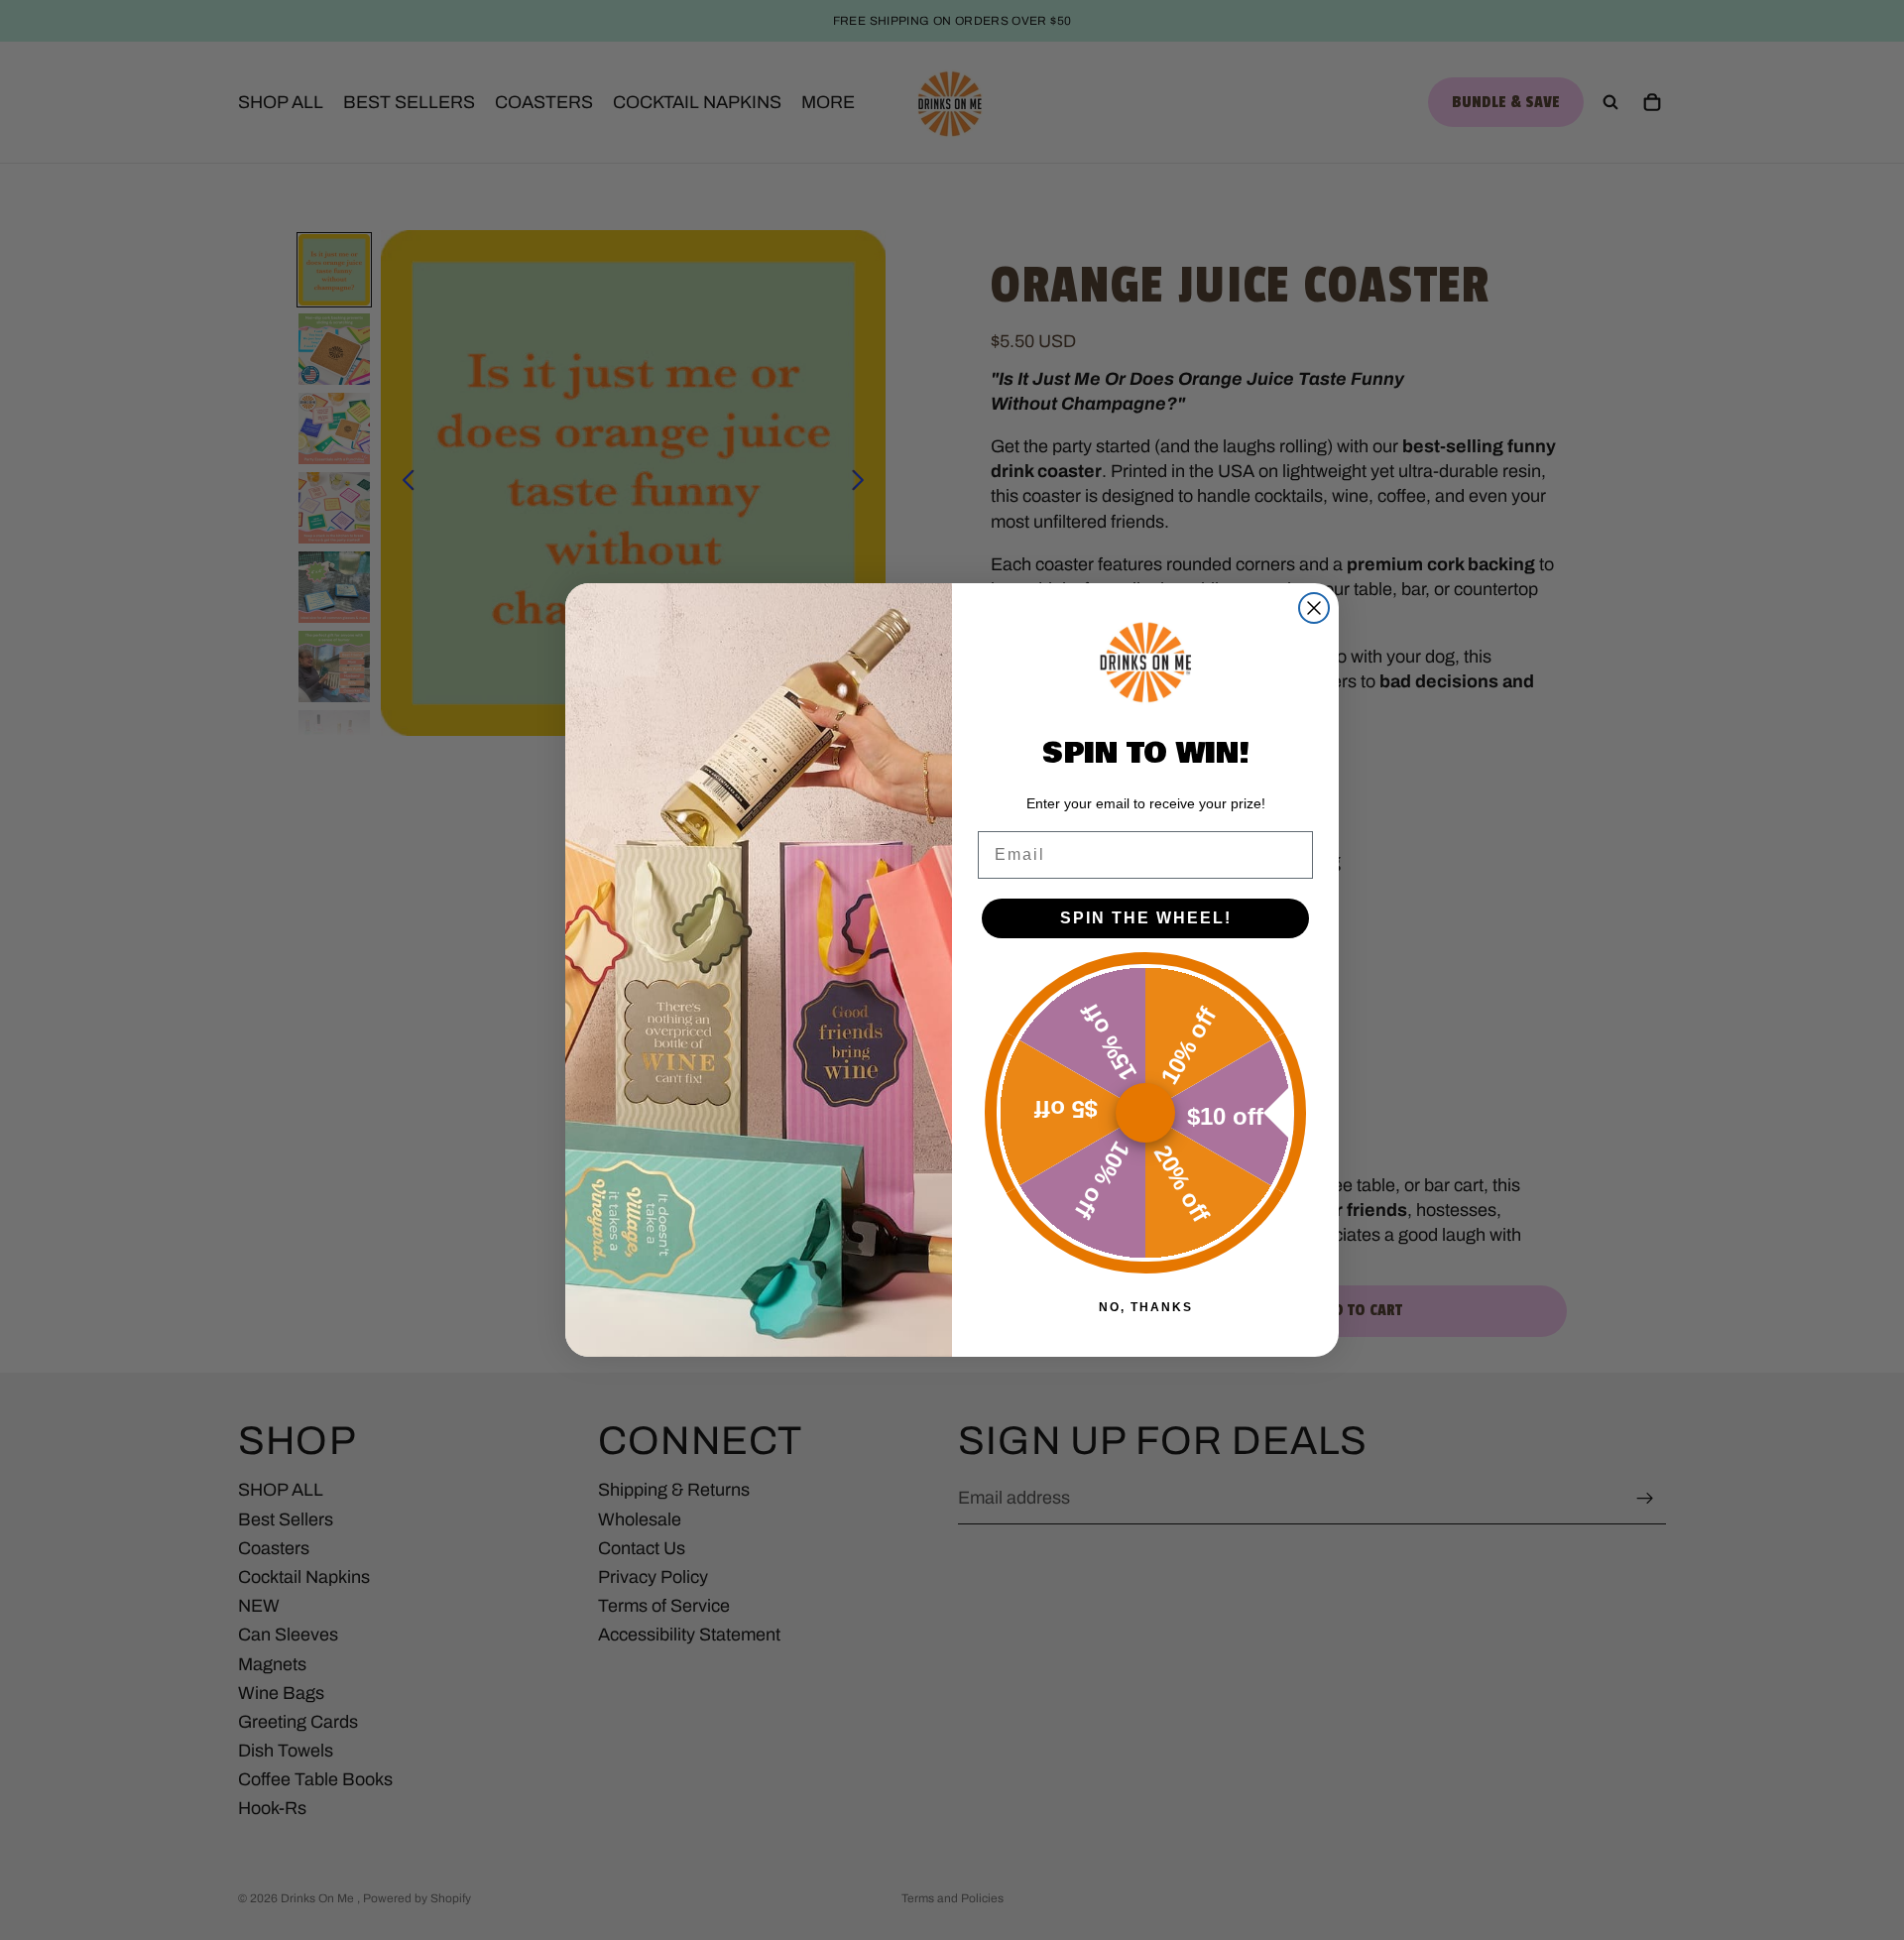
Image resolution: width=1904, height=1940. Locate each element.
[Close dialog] (1314, 608)
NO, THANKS (1146, 1307)
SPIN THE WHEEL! (1146, 918)
